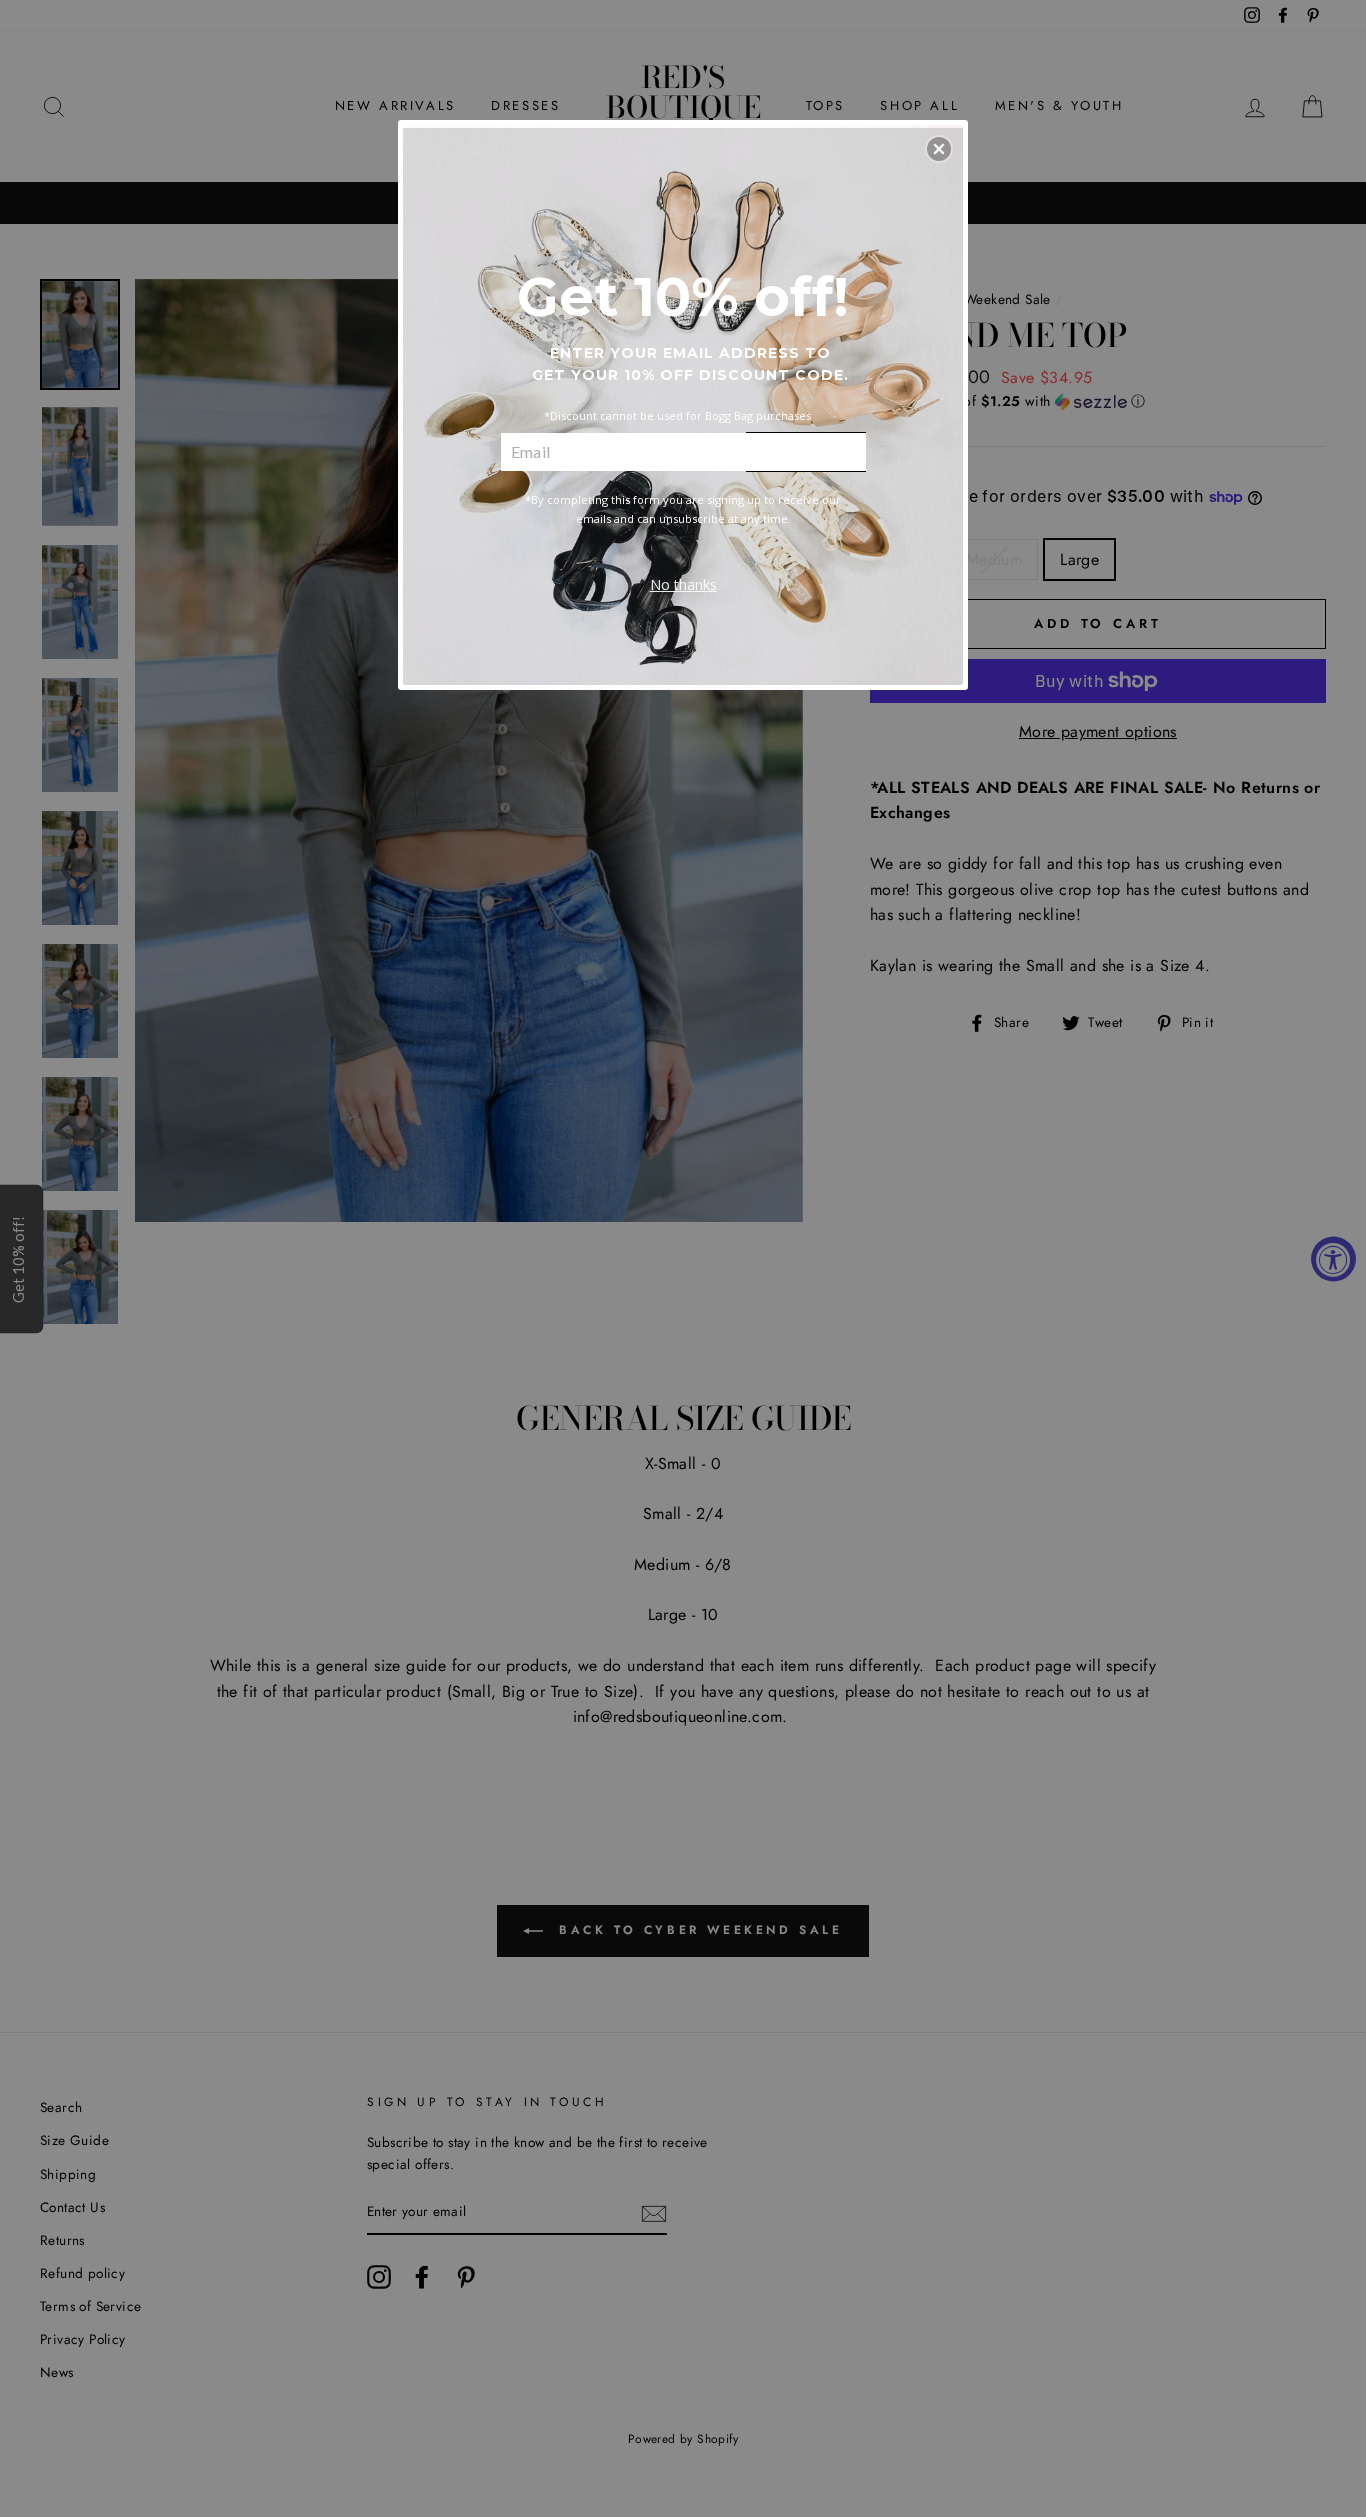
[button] (939, 149)
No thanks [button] (683, 584)
